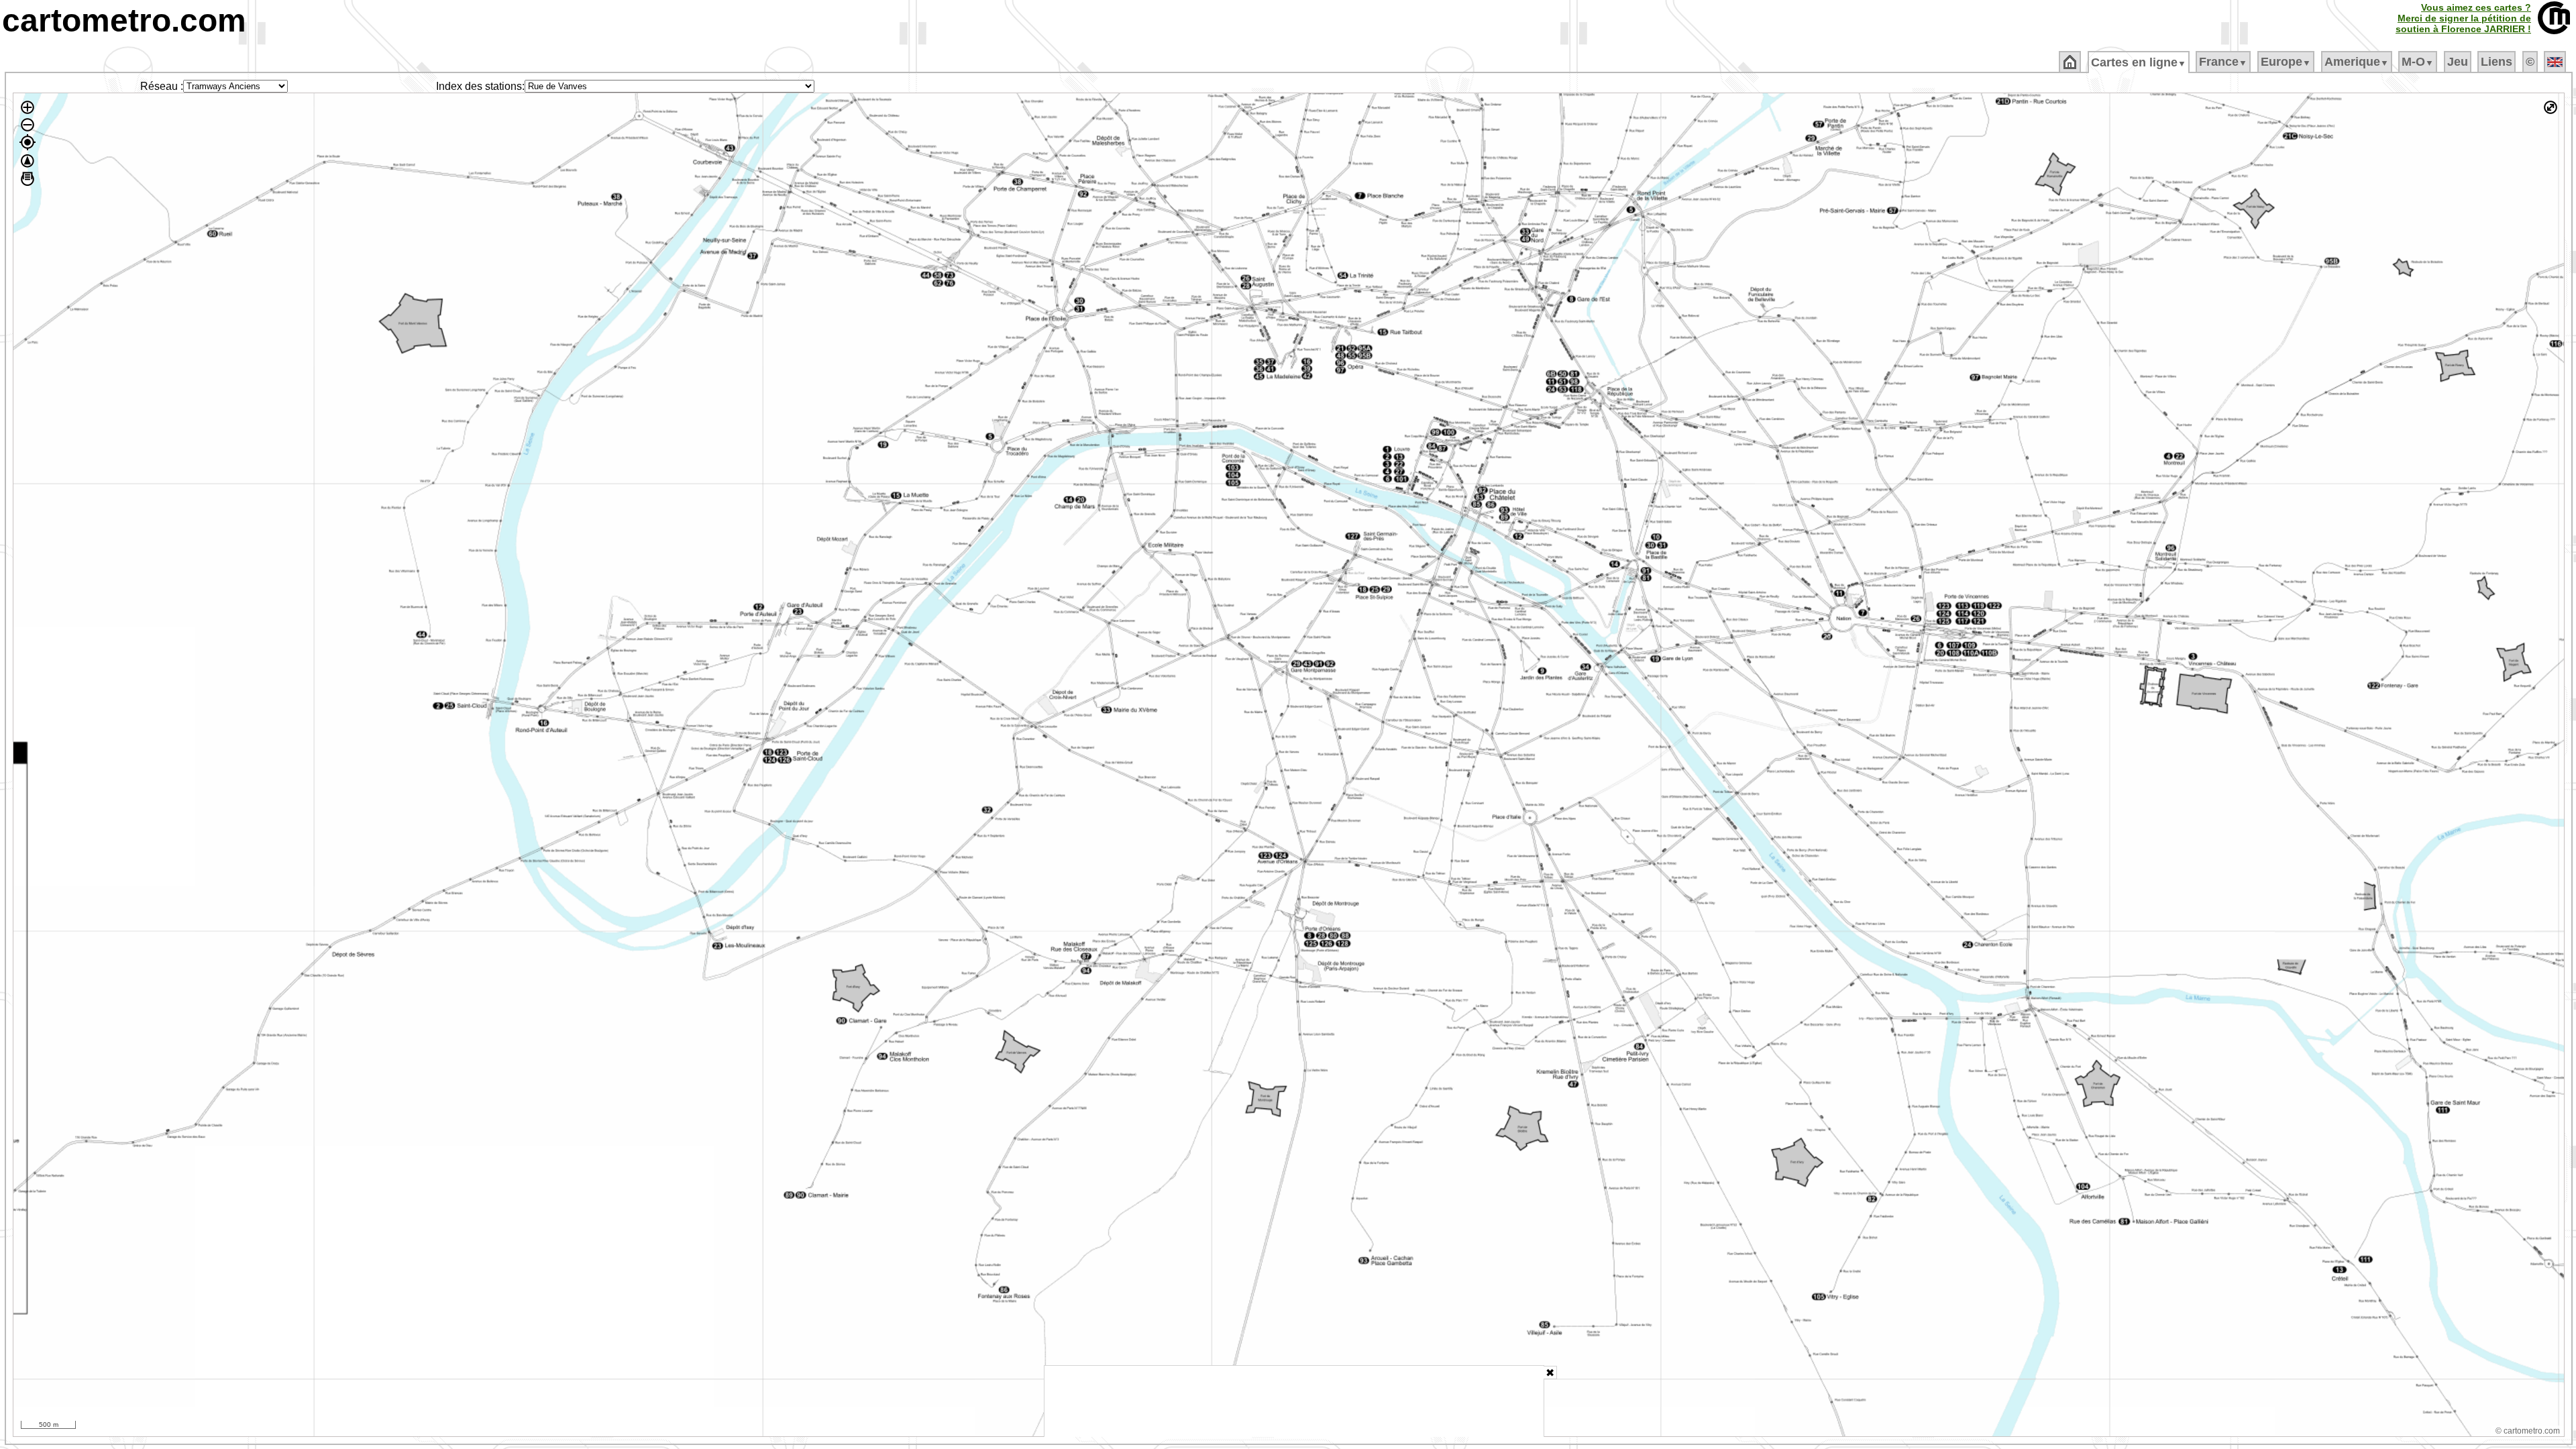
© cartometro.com (2528, 1431)
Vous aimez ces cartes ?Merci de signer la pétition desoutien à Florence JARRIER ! (2463, 18)
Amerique (2357, 62)
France (2223, 62)
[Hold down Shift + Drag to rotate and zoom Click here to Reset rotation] (28, 161)
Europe (2286, 62)
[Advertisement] (1294, 1401)
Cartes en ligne (2139, 62)
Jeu (2458, 62)
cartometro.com (124, 20)
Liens (2497, 62)
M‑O (2418, 62)
